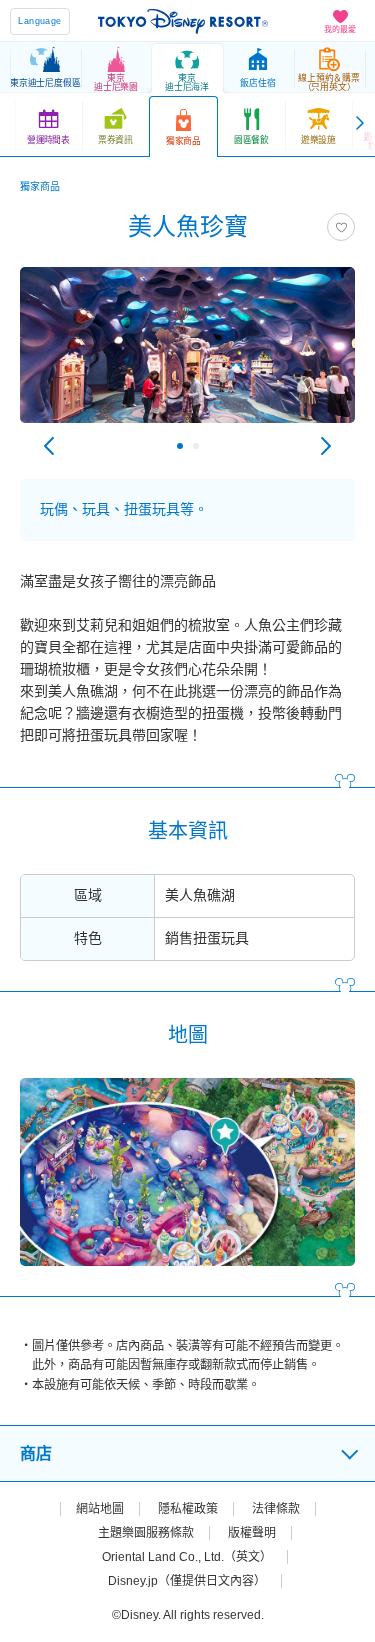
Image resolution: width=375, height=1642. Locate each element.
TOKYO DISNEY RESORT (183, 21)
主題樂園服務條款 (146, 1533)
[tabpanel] (187, 355)
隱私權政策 (188, 1509)
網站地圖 (100, 1509)
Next (326, 446)
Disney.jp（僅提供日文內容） (187, 1581)
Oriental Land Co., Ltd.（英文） (187, 1557)
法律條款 (276, 1509)
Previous (49, 446)
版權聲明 (252, 1533)
